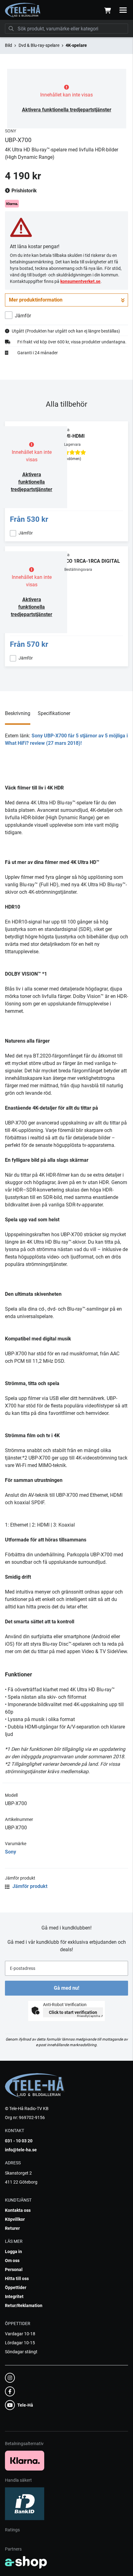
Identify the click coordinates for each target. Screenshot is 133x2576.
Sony (11, 1852)
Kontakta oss (18, 2210)
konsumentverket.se (80, 281)
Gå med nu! (66, 1988)
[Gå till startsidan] (23, 10)
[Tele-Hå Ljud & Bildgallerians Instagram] (65, 2378)
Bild (9, 45)
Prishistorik (24, 191)
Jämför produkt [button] (29, 1886)
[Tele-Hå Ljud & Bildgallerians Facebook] (65, 2391)
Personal (14, 2270)
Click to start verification (73, 2012)
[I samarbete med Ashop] (26, 2562)
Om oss (12, 2261)
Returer (12, 2228)
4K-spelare (76, 45)
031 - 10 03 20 (19, 2141)
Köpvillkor (15, 2219)
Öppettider (16, 2288)
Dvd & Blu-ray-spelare (39, 45)
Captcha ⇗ (90, 2016)
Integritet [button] (14, 2296)
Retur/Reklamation (24, 2305)
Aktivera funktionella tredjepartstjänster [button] (67, 110)
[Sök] (11, 29)
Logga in (13, 2252)
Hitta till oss (17, 2279)
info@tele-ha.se (21, 2150)
